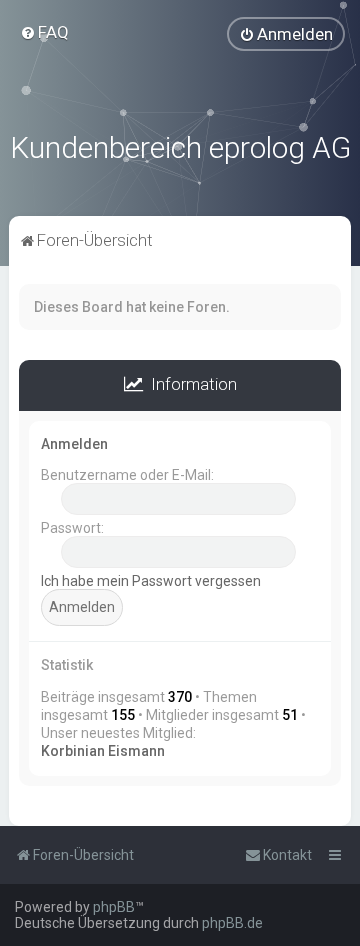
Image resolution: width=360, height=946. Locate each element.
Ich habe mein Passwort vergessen (151, 581)
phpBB (114, 907)
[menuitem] (44, 32)
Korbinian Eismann (103, 751)
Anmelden (74, 444)
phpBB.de (232, 923)
